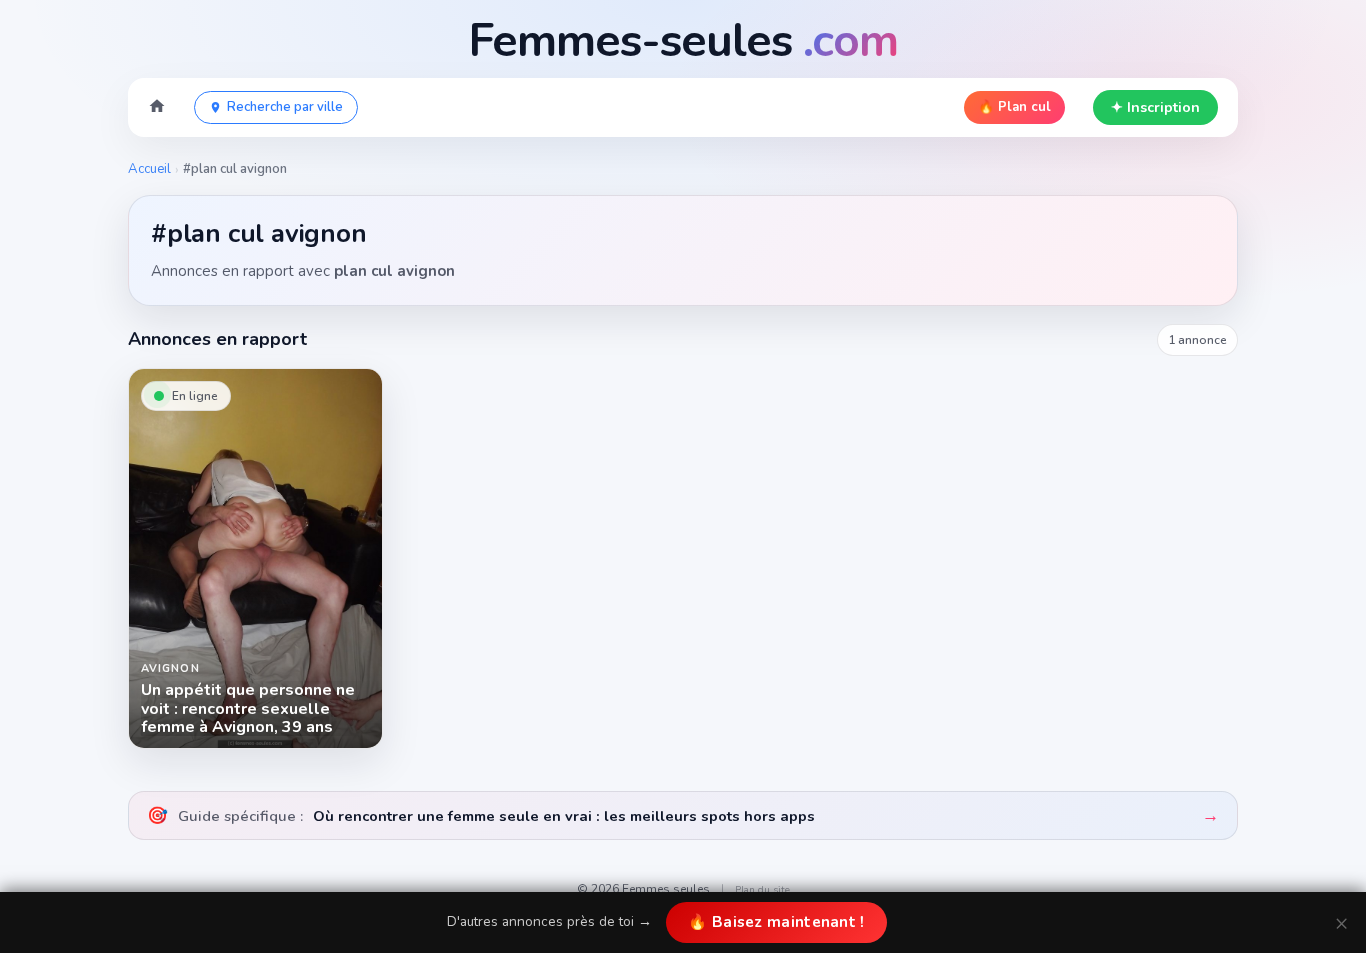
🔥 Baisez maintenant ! (776, 922)
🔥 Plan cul (1014, 107)
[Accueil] (157, 108)
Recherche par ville (285, 107)
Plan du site (762, 890)
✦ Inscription (1155, 107)
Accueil (149, 169)
